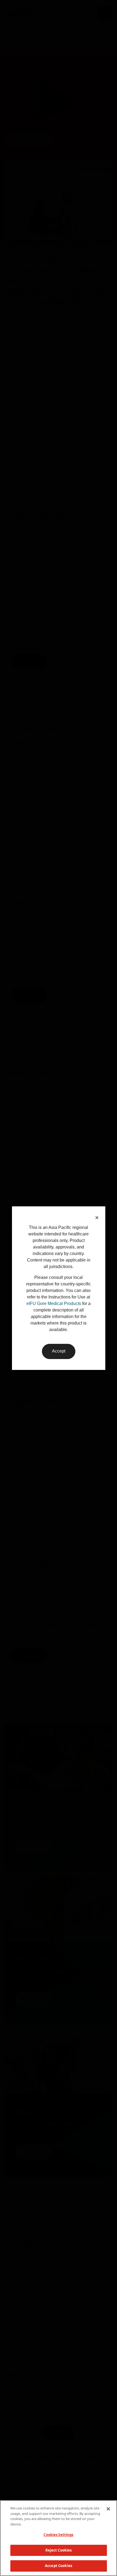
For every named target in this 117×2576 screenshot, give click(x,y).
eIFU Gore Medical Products (54, 1303)
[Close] (108, 2509)
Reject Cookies (59, 2550)
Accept (59, 1351)
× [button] (97, 1218)
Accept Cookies (59, 2566)
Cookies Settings (58, 2535)
